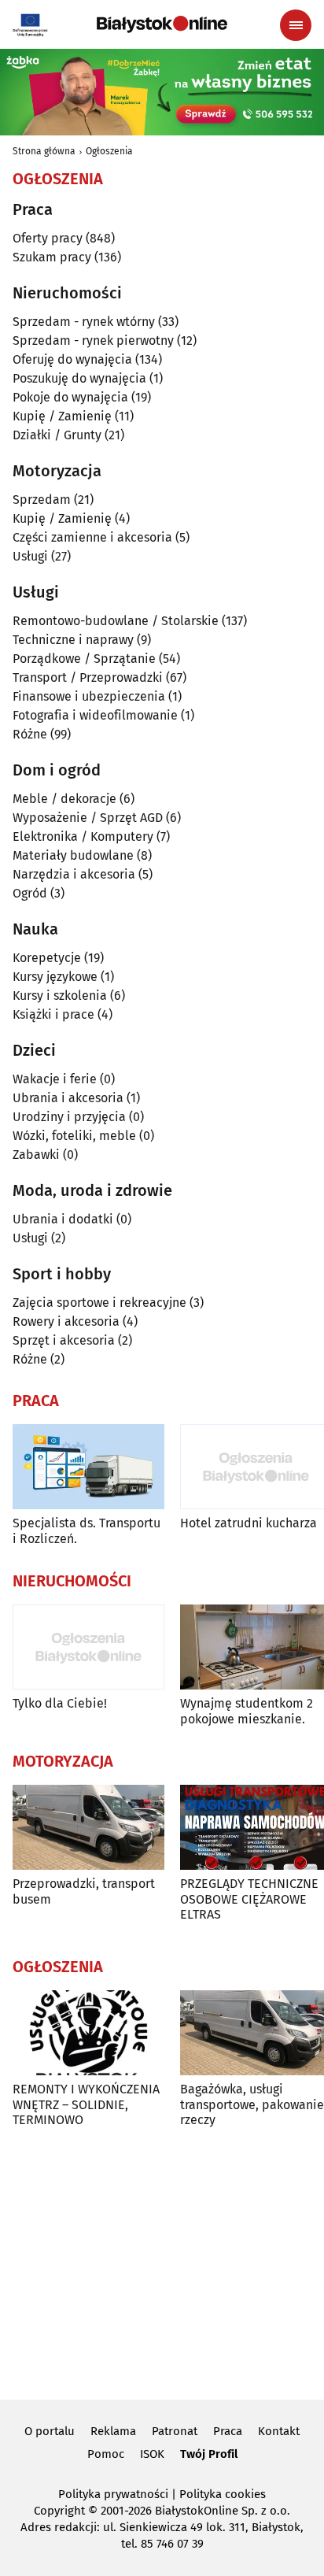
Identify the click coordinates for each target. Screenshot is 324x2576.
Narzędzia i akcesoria (74, 874)
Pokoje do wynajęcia (70, 397)
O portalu (50, 2431)
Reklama (113, 2431)
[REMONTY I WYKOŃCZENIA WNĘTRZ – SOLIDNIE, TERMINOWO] (88, 2033)
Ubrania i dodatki (63, 1219)
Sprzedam (42, 500)
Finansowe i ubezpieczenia (89, 696)
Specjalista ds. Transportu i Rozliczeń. (87, 1530)
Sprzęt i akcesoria (64, 1340)
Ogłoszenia (109, 151)
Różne (30, 734)
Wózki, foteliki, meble (74, 1136)
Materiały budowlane (73, 855)
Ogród (30, 893)
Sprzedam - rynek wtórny (84, 322)
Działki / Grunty (57, 435)
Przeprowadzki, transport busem (84, 1891)
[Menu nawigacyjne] (296, 25)
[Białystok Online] (162, 24)
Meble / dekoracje (64, 799)
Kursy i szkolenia (60, 996)
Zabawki (36, 1155)
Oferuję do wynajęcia (72, 359)
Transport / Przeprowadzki (88, 677)
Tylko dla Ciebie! (60, 1703)
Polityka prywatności (113, 2494)
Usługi (30, 556)
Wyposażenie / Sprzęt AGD (88, 818)
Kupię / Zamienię (62, 416)
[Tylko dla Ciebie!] (88, 1647)
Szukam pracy (52, 257)
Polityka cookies (223, 2494)
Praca (228, 2431)
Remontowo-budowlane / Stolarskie (116, 621)
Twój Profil (209, 2454)
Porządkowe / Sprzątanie (84, 659)
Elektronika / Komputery (83, 836)
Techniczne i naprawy (73, 640)
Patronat (175, 2431)
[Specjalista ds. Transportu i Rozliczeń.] (88, 1467)
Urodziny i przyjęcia (69, 1117)
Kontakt (279, 2431)
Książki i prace (53, 1014)
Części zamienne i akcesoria (92, 537)
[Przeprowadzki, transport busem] (88, 1828)
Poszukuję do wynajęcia (79, 378)
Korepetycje (47, 958)
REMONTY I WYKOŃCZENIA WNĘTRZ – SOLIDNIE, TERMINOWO (86, 2104)
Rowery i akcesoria (66, 1321)
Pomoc (106, 2454)
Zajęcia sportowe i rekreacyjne (99, 1303)
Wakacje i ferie (55, 1079)
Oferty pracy (48, 238)
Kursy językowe (55, 977)
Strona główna (44, 151)
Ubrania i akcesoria (68, 1098)
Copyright (59, 2511)
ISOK (152, 2454)
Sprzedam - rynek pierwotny (93, 341)
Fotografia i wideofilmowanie (95, 715)
